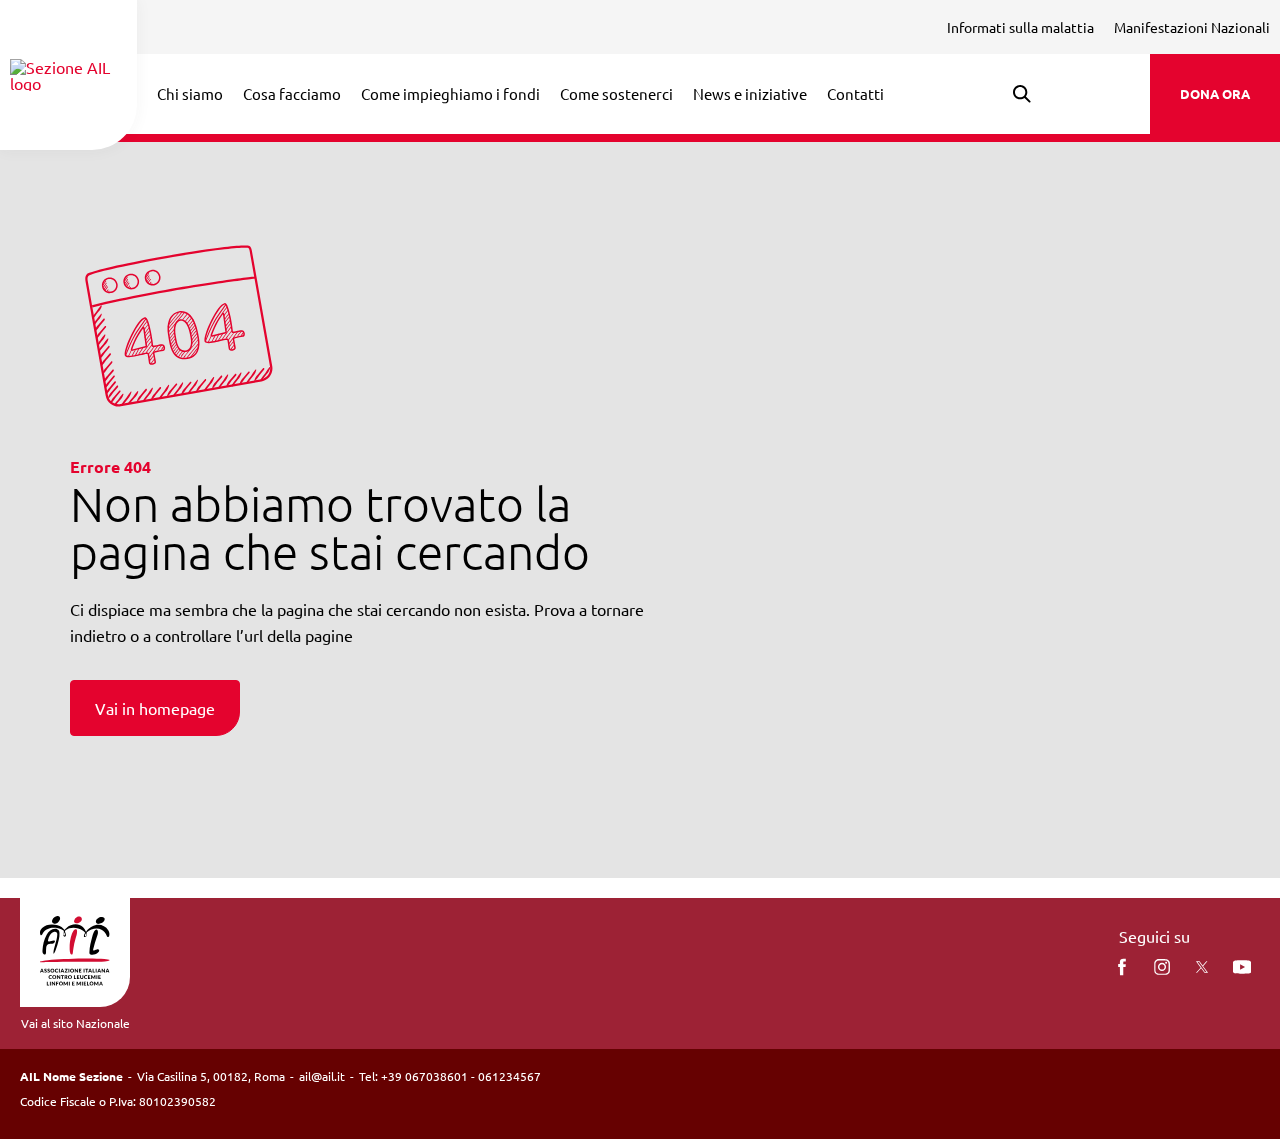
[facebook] (1122, 967)
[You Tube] (1242, 967)
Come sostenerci (616, 93)
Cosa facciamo (292, 93)
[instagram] (1162, 967)
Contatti (855, 93)
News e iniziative (750, 93)
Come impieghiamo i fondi (450, 93)
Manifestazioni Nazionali (1192, 27)
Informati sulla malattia (1020, 27)
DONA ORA (1215, 93)
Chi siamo (190, 93)
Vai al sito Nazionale (75, 1023)
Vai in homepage (155, 708)
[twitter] (1202, 967)
